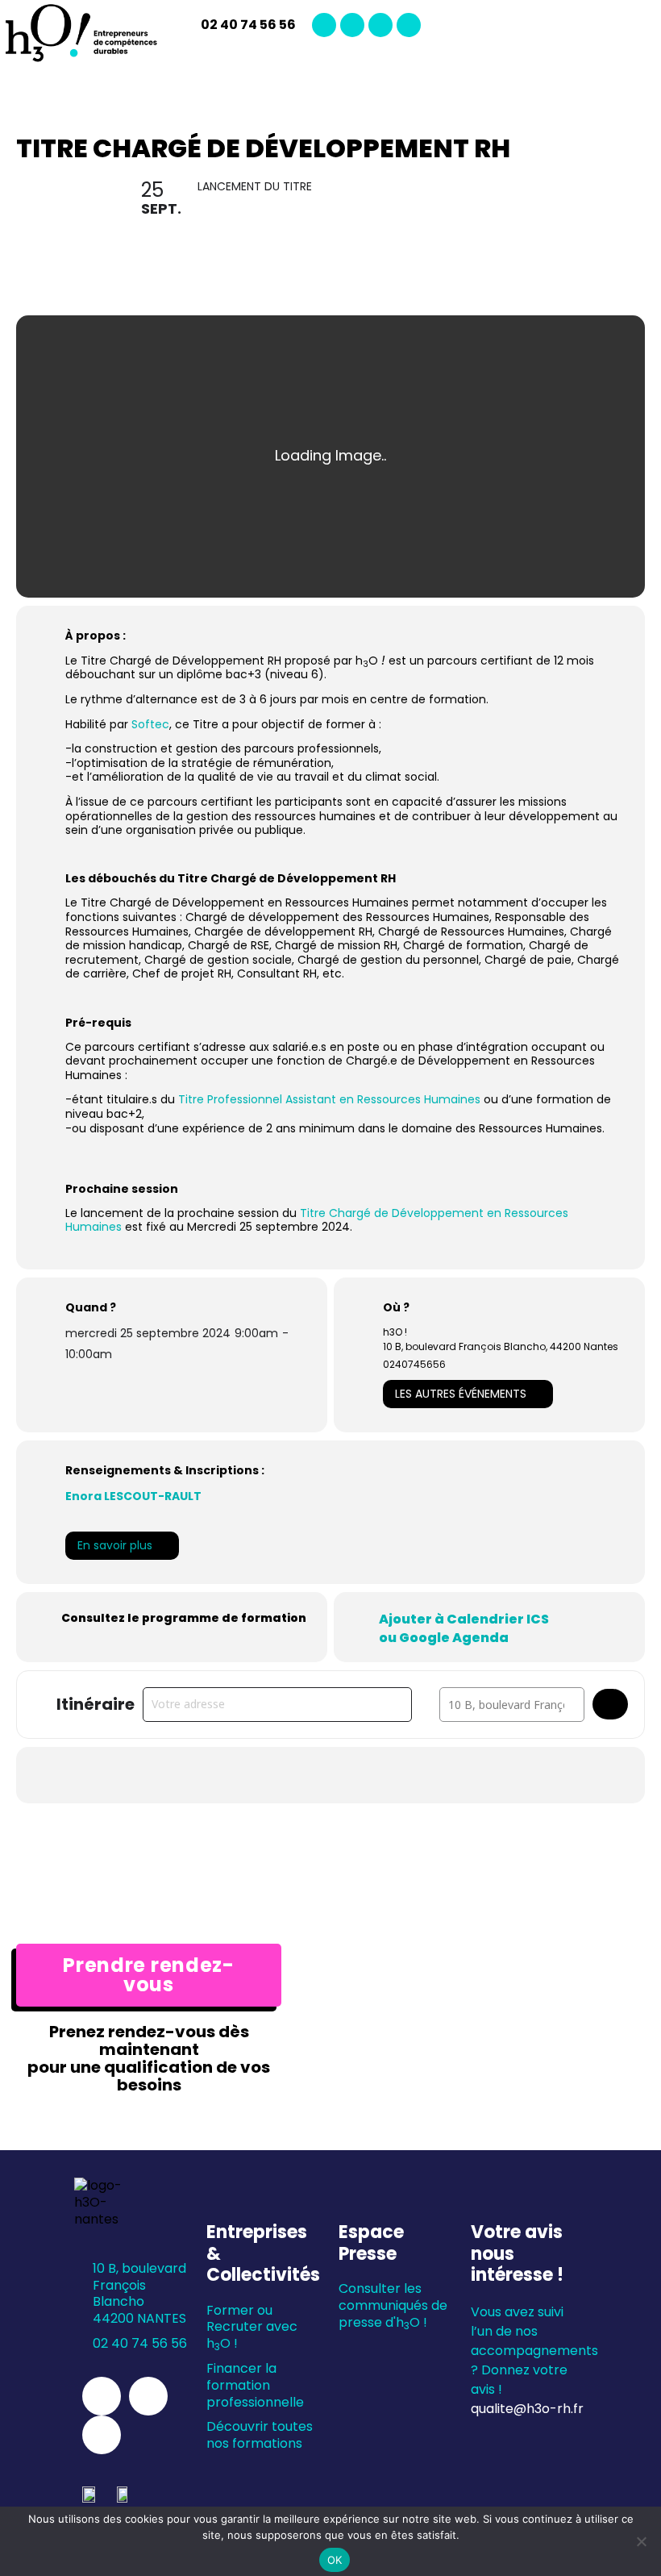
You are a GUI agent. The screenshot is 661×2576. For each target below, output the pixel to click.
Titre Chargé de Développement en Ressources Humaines (317, 1220)
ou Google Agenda (444, 1638)
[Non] (641, 2541)
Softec (150, 724)
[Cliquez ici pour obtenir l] (610, 1704)
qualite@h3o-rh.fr (527, 2409)
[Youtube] (409, 25)
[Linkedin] (324, 25)
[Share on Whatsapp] (330, 1775)
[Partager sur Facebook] (250, 1775)
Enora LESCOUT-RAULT (133, 1496)
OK (335, 2560)
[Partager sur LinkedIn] (290, 1775)
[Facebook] (380, 25)
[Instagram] (352, 25)
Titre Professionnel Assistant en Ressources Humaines (328, 1099)
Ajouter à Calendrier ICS (464, 1619)
